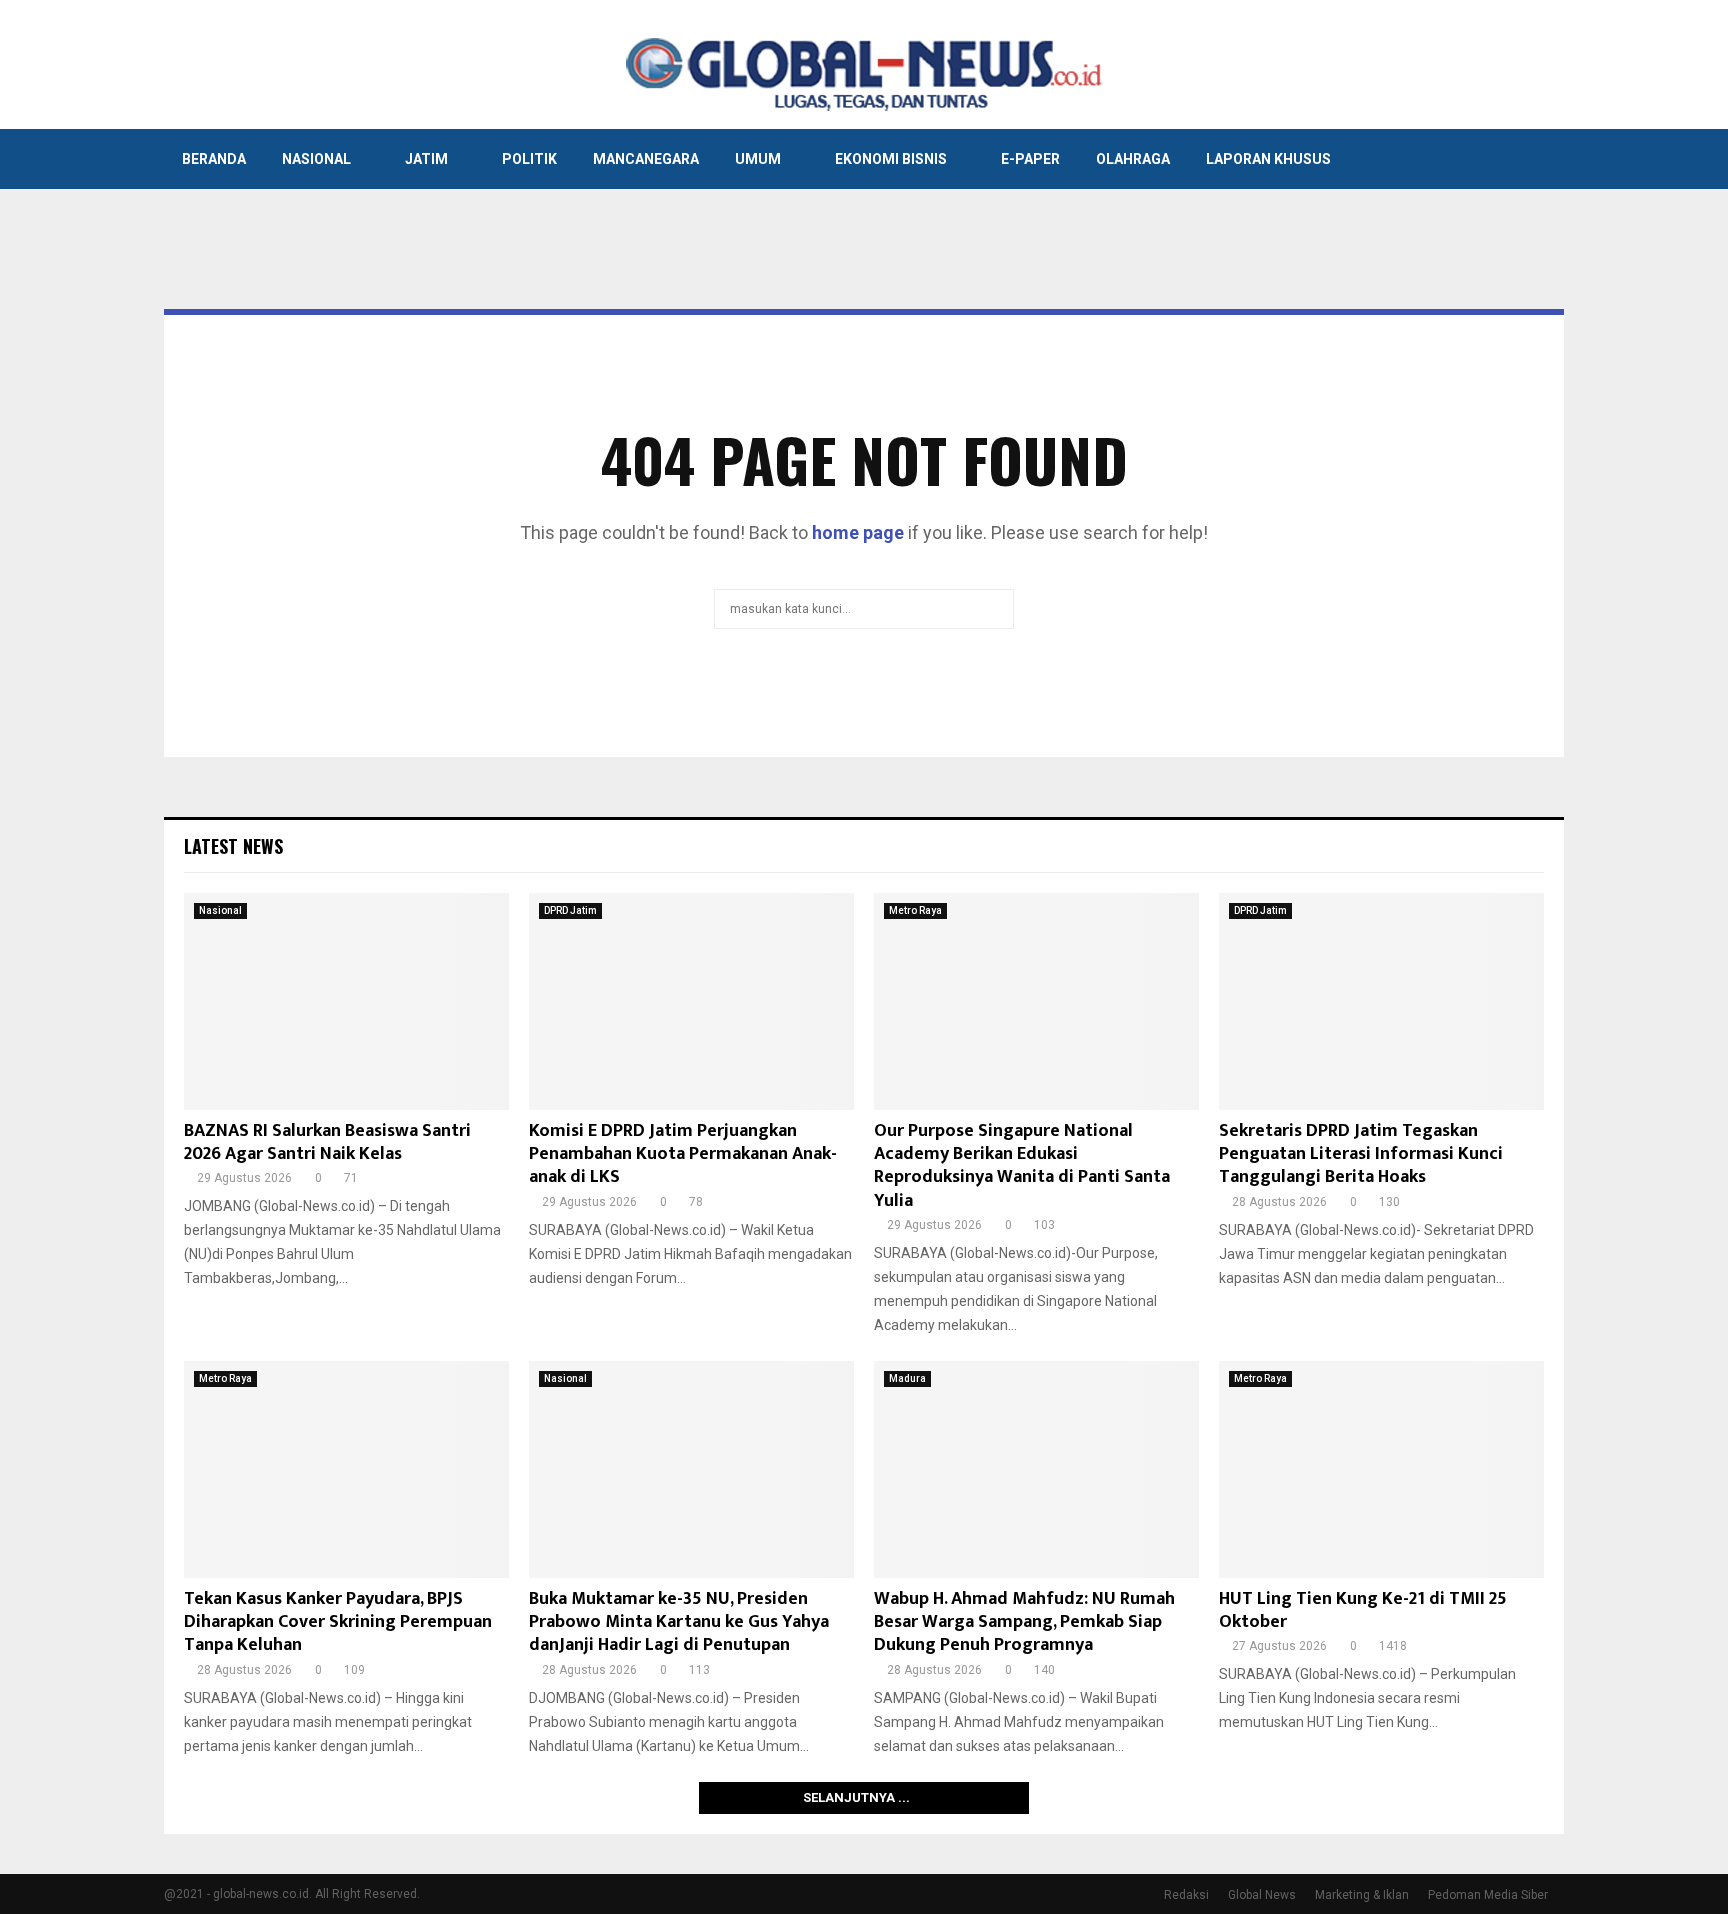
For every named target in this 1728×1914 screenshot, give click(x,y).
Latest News (233, 846)
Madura (907, 1378)
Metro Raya (915, 910)
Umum (758, 159)
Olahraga (1133, 159)
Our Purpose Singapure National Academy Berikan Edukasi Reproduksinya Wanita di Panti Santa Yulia (1022, 1166)
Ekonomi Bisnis (891, 159)
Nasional (316, 159)
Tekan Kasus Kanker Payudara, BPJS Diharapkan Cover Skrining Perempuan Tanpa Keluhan (338, 1622)
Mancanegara (646, 159)
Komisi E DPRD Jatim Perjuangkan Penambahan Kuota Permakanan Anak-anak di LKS (683, 1154)
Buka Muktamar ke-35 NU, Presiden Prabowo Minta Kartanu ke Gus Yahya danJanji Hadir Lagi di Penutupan (679, 1622)
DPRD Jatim (570, 910)
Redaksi (1186, 1895)
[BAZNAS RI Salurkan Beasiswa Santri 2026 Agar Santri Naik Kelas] (346, 1001)
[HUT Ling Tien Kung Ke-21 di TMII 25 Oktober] (1381, 1469)
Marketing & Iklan (1362, 1895)
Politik (529, 159)
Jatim (426, 159)
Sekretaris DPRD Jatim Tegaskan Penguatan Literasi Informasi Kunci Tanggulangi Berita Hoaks (1361, 1154)
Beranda (214, 159)
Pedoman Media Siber (1488, 1895)
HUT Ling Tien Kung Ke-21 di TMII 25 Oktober (1363, 1610)
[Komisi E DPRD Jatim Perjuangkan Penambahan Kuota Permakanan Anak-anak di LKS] (691, 1001)
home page (858, 532)
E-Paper (1030, 159)
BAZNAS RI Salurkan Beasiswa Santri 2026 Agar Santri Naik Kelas (327, 1142)
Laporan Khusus (1268, 159)
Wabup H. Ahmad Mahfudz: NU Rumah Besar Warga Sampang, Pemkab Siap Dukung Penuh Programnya (1024, 1622)
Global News (1262, 1895)
